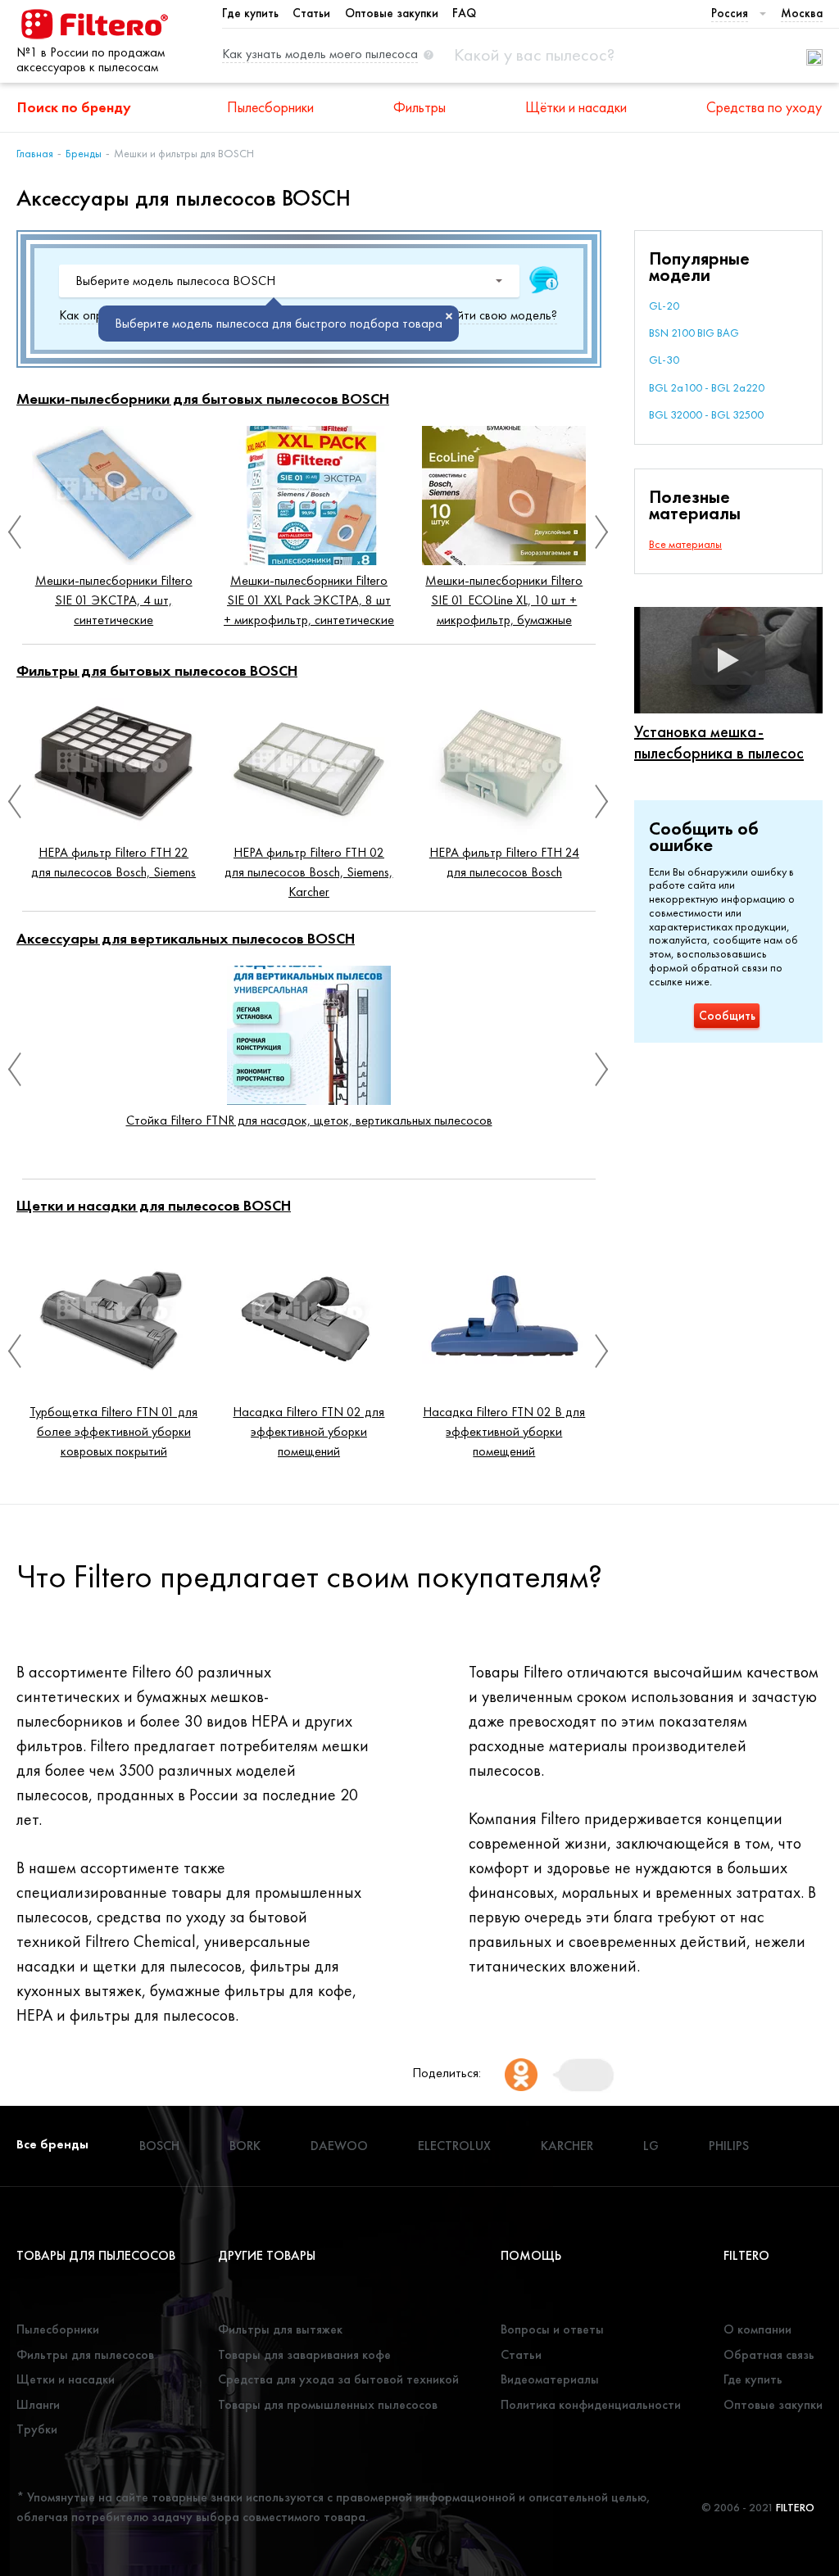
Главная (35, 153)
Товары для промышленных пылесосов (328, 2404)
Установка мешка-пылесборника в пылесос (719, 742)
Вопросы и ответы (552, 2329)
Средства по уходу (764, 107)
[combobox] (289, 281)
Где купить (250, 13)
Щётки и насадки (576, 107)
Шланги (38, 2404)
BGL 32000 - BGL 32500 (706, 414)
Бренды (84, 153)
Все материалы (685, 544)
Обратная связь (769, 2354)
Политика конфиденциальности (591, 2404)
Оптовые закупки (392, 13)
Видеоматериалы (550, 2379)
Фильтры (419, 107)
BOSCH (159, 2146)
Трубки (37, 2429)
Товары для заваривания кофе (304, 2354)
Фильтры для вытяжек (280, 2329)
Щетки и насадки (66, 2379)
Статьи (311, 13)
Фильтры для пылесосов (85, 2354)
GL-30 (664, 360)
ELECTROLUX (454, 2146)
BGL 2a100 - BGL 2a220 (707, 387)
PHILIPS (729, 2146)
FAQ (464, 13)
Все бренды (52, 2144)
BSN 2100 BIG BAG (694, 333)
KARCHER (567, 2146)
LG (651, 2146)
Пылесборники (270, 107)
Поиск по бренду (74, 107)
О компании (757, 2329)
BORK (245, 2146)
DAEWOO (339, 2146)
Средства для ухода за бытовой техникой (338, 2379)
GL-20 (664, 306)
